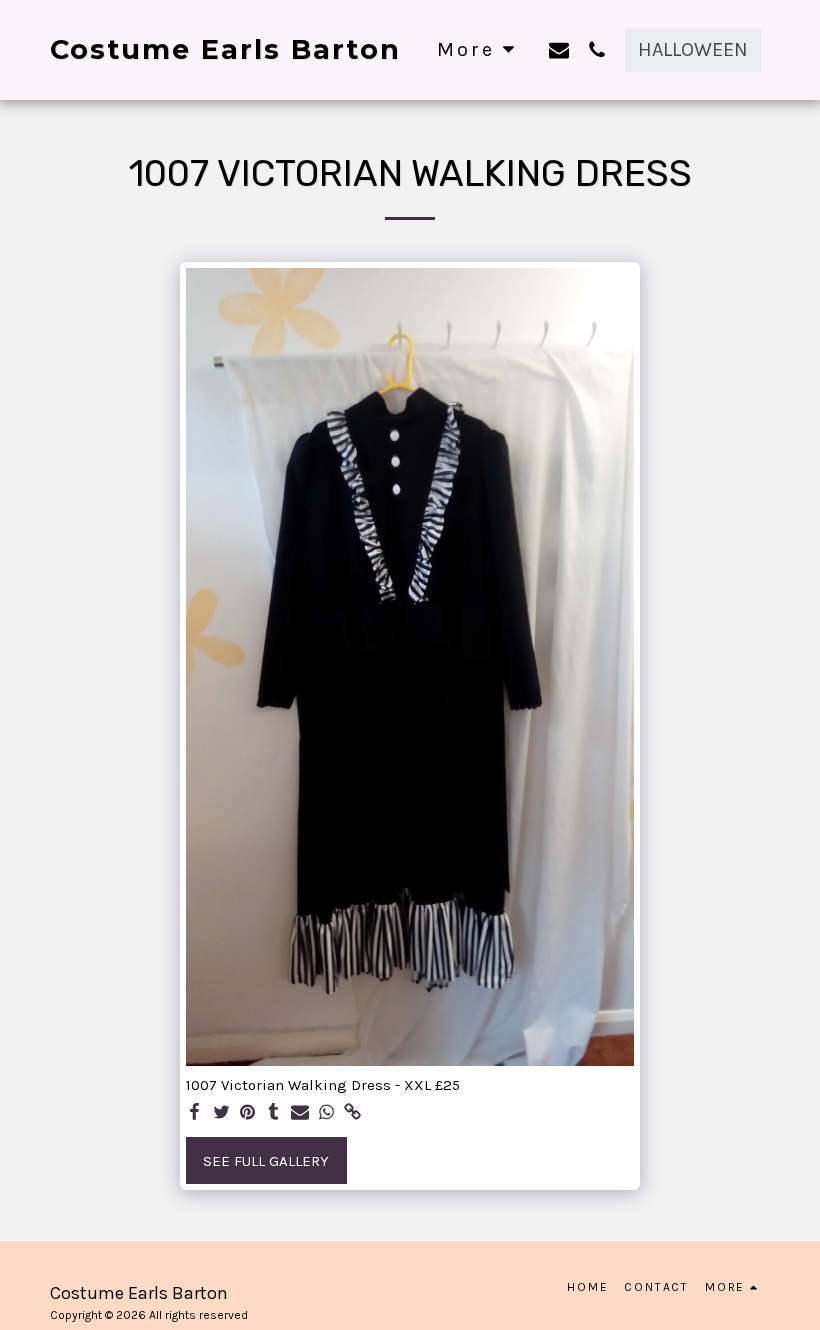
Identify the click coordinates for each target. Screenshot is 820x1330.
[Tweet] (221, 1113)
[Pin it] (247, 1113)
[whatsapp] (326, 1113)
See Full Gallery (266, 1161)
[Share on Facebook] (195, 1113)
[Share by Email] (300, 1113)
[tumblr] (273, 1113)
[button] (559, 49)
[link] (352, 1113)
